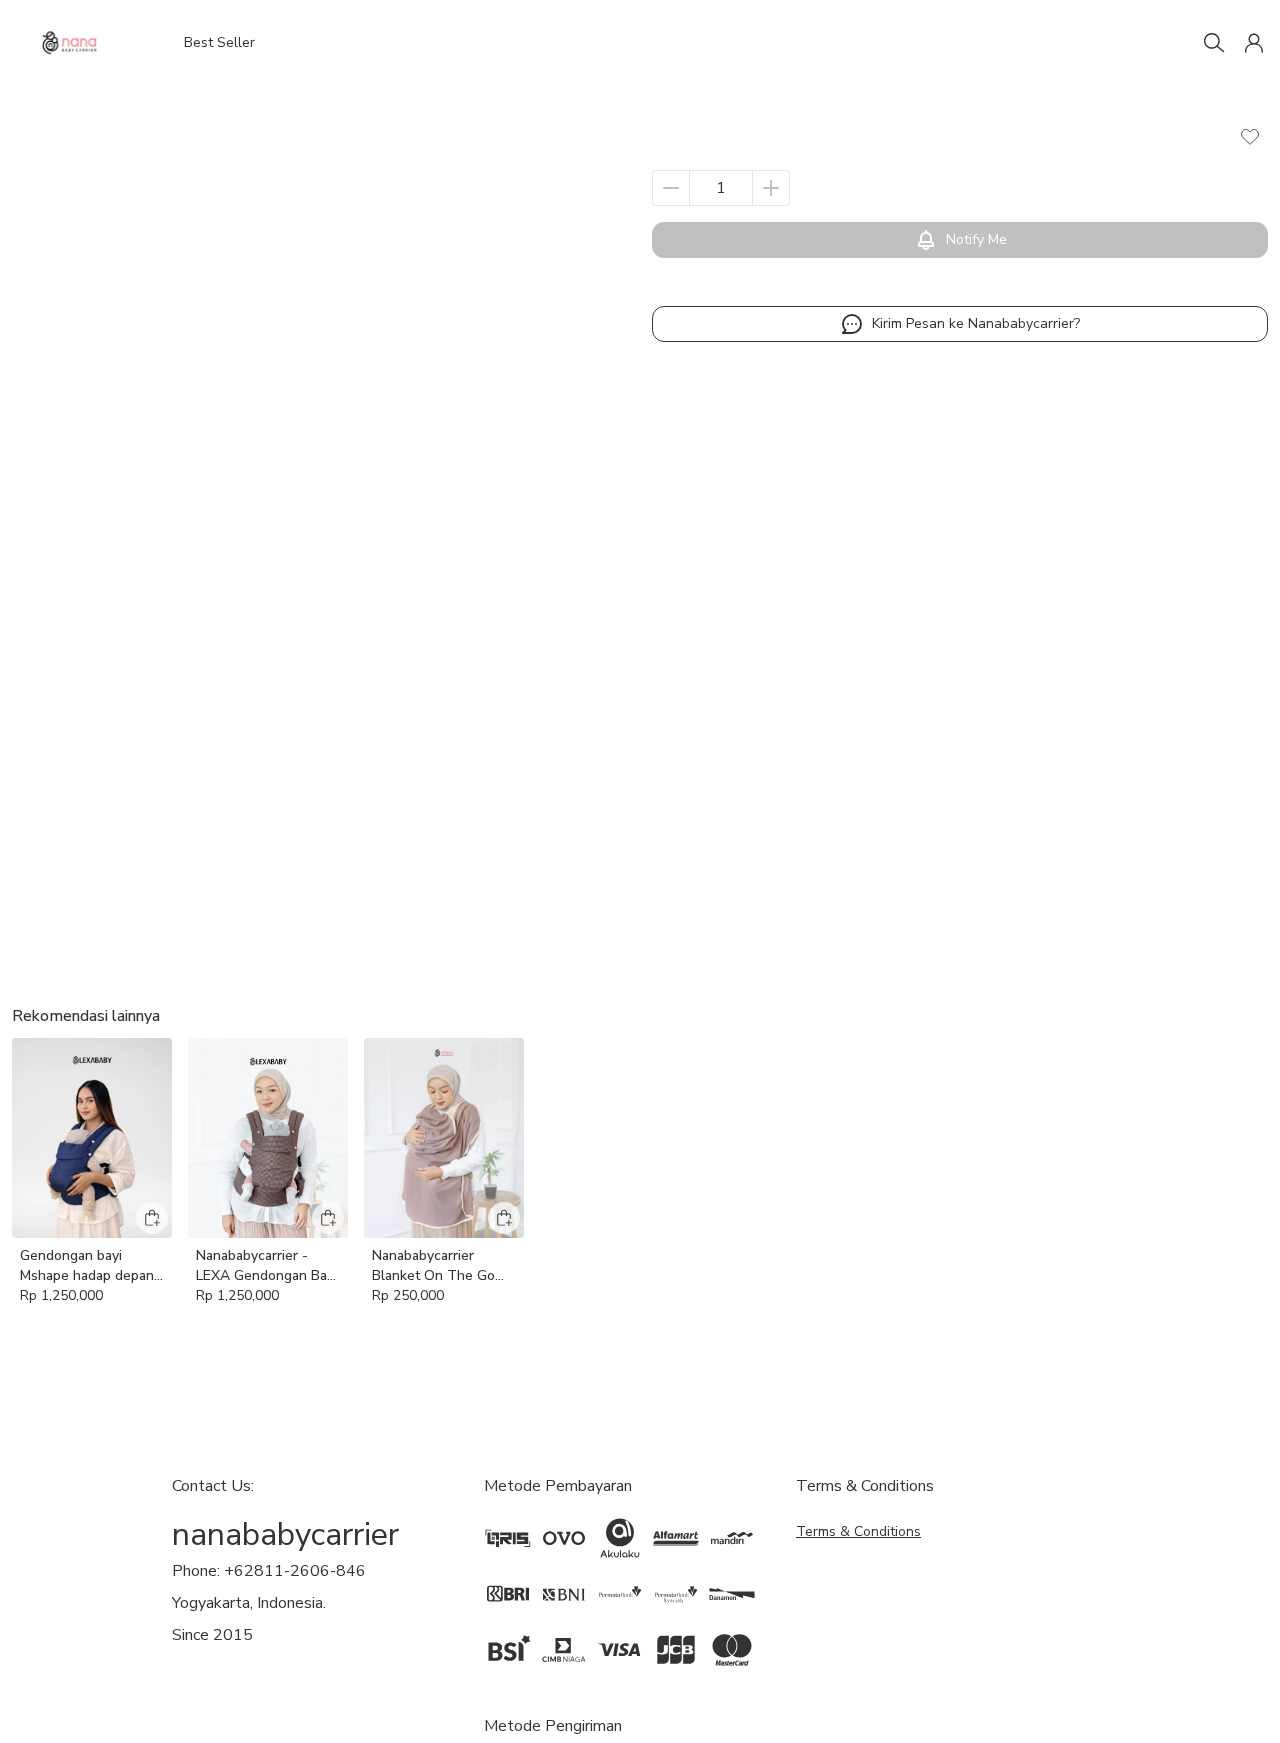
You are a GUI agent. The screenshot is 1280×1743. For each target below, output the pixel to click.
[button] (1254, 43)
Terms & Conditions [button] (858, 1531)
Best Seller (219, 42)
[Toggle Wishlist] (1250, 136)
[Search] (1214, 43)
